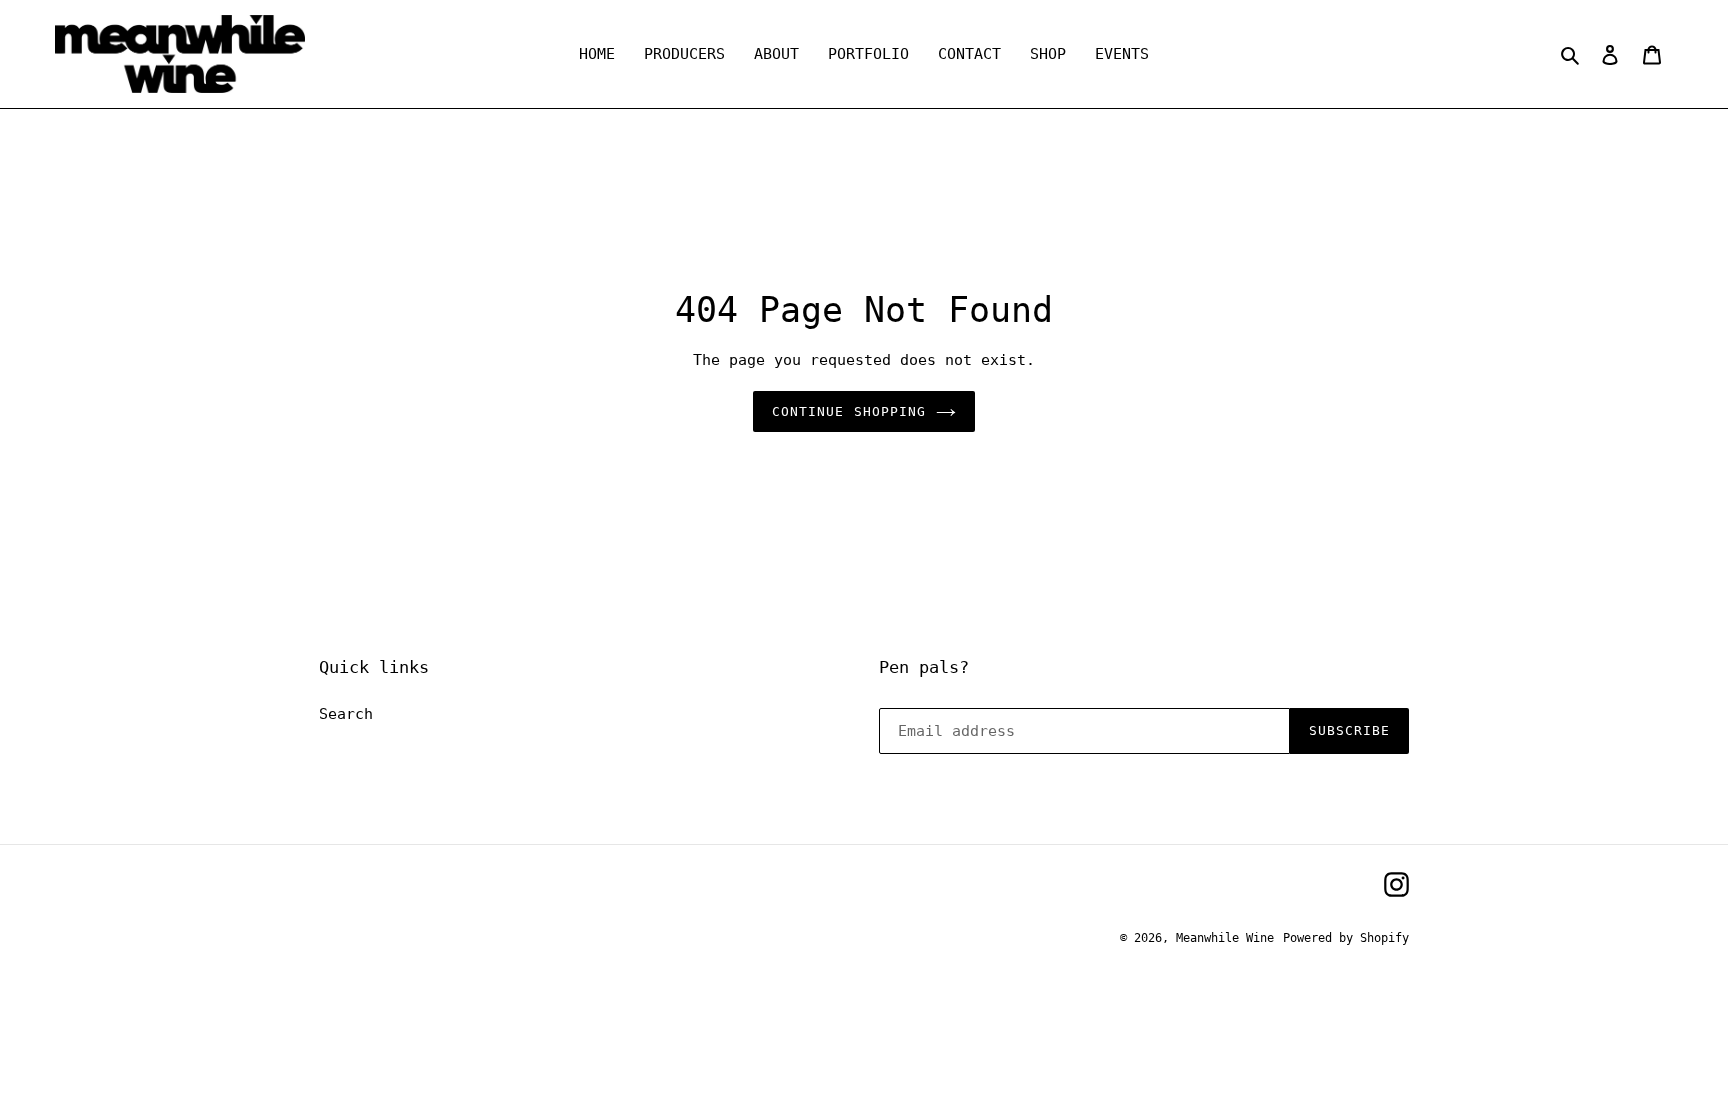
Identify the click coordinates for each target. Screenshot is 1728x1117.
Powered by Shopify (1346, 938)
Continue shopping (849, 411)
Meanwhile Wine (1225, 938)
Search (346, 714)
